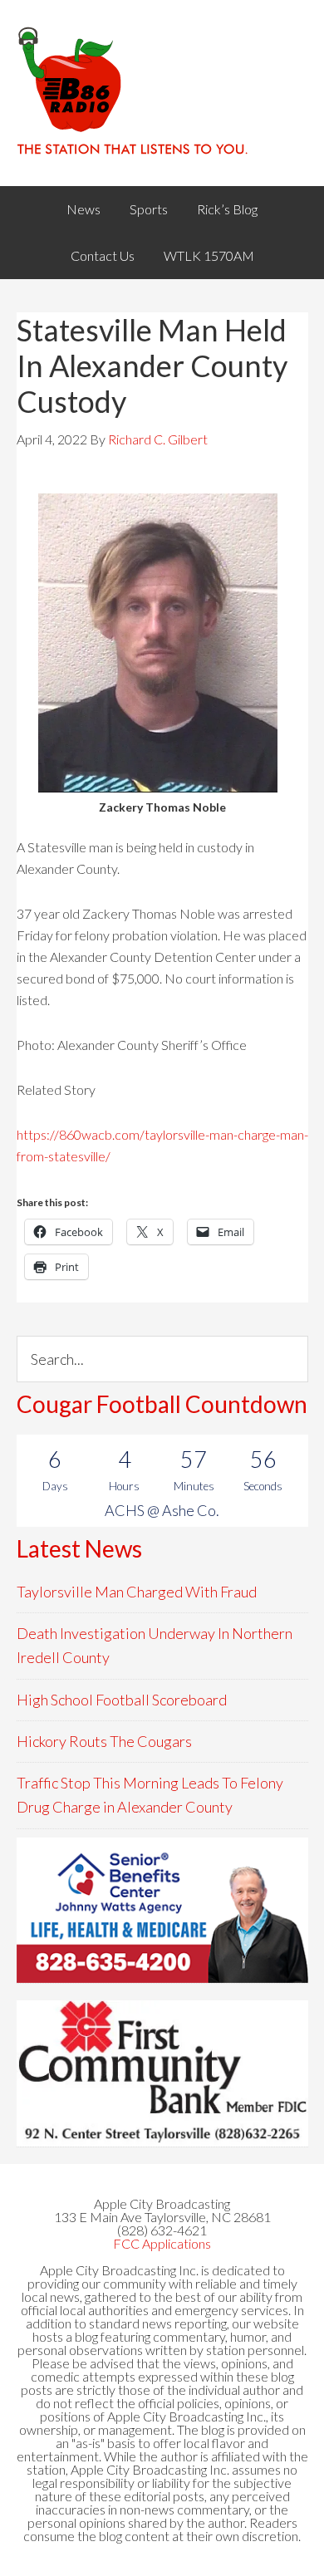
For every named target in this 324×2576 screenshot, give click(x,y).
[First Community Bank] (162, 2073)
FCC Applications (162, 2243)
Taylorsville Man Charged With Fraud (137, 1592)
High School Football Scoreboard (122, 1700)
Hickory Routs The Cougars (104, 1741)
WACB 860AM (162, 93)
